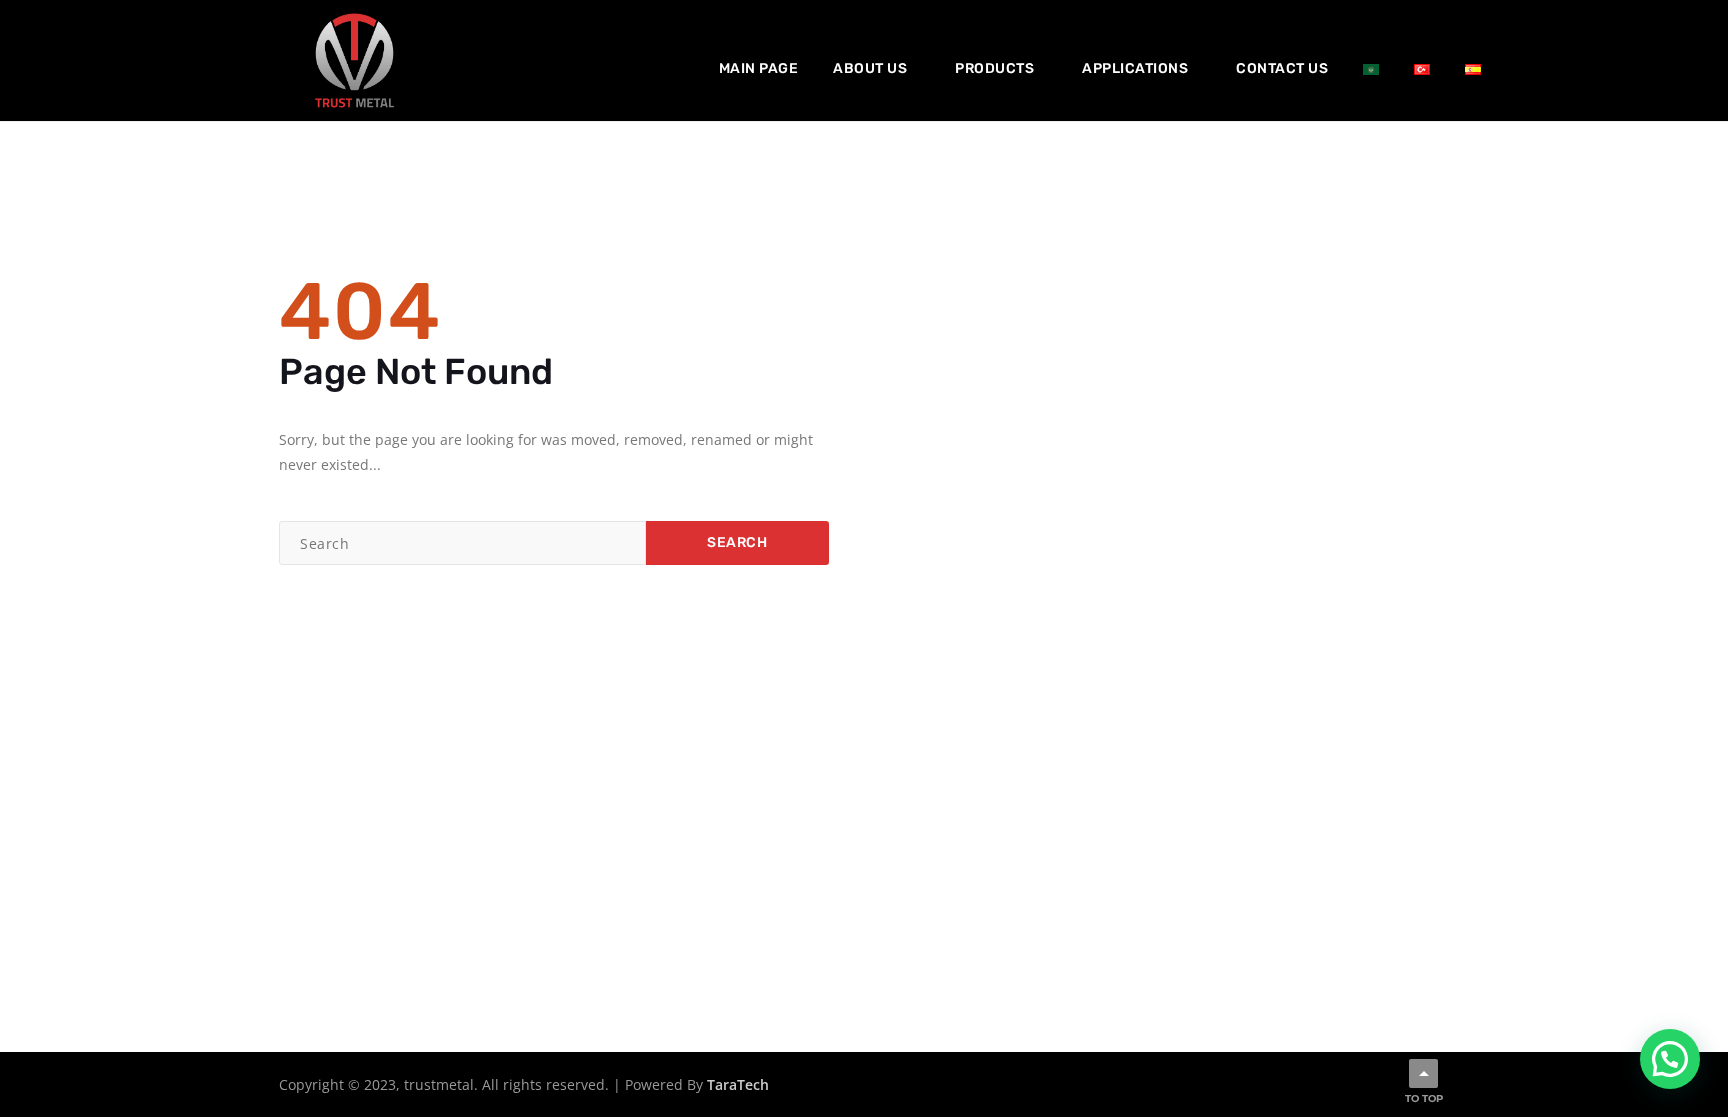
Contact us (1282, 68)
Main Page (759, 68)
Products (994, 68)
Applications (1135, 68)
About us (870, 68)
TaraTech (738, 1084)
